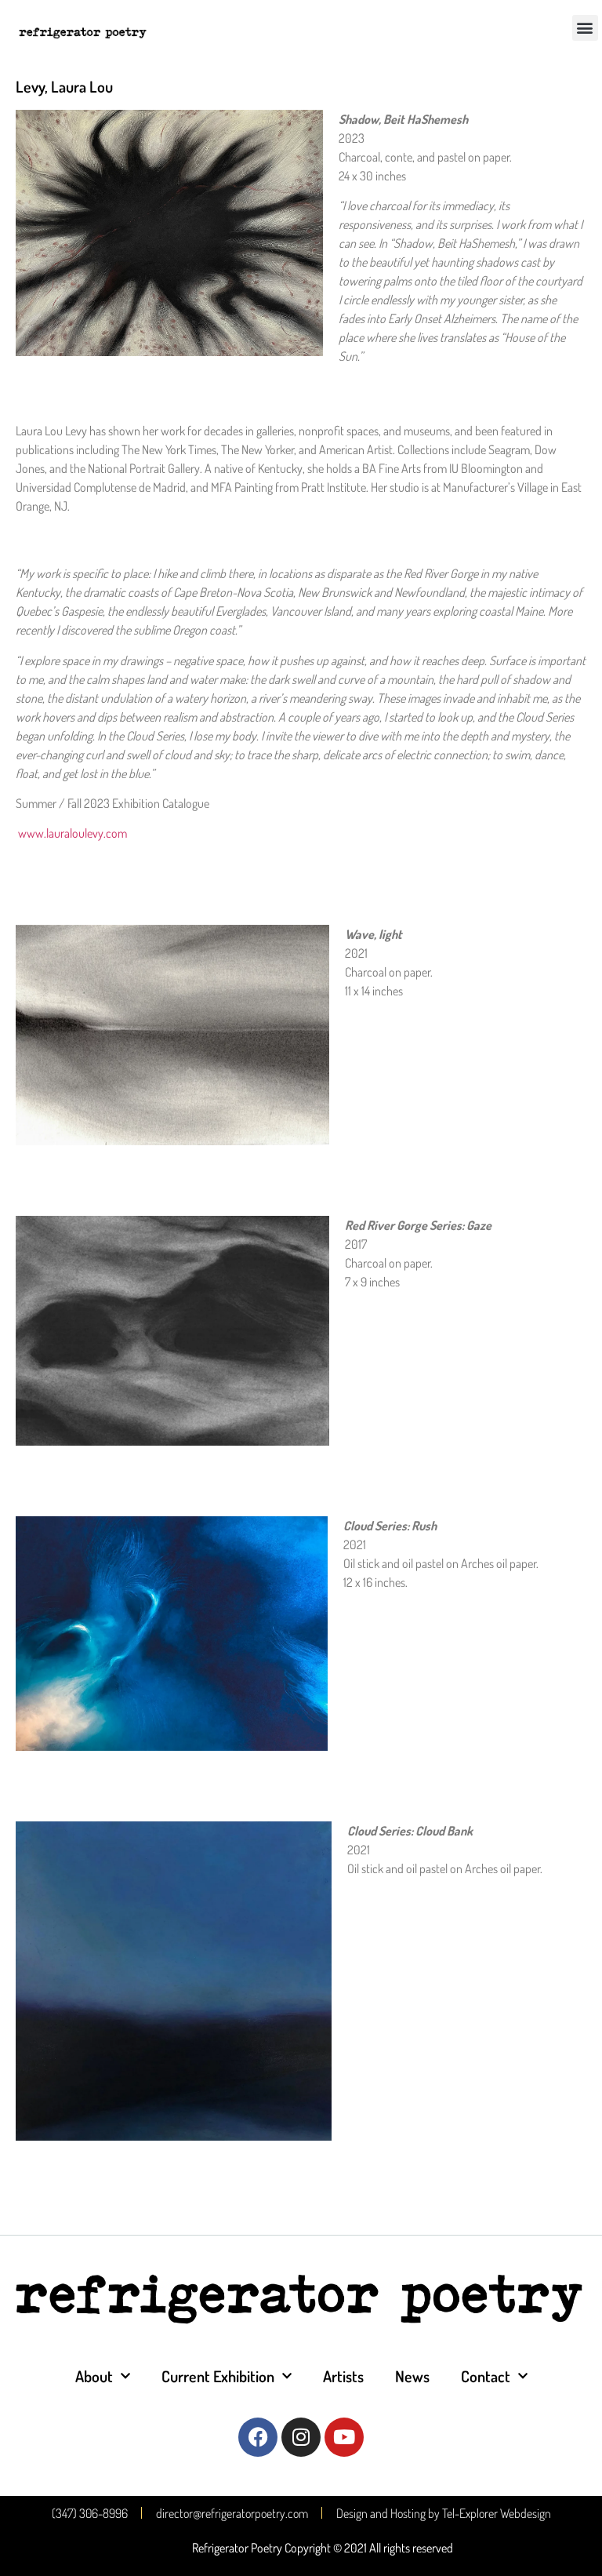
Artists (343, 2376)
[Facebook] (258, 2437)
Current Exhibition (218, 2376)
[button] (585, 28)
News (412, 2376)
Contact (486, 2376)
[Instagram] (301, 2437)
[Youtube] (344, 2437)
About (94, 2376)
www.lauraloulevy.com (73, 833)
